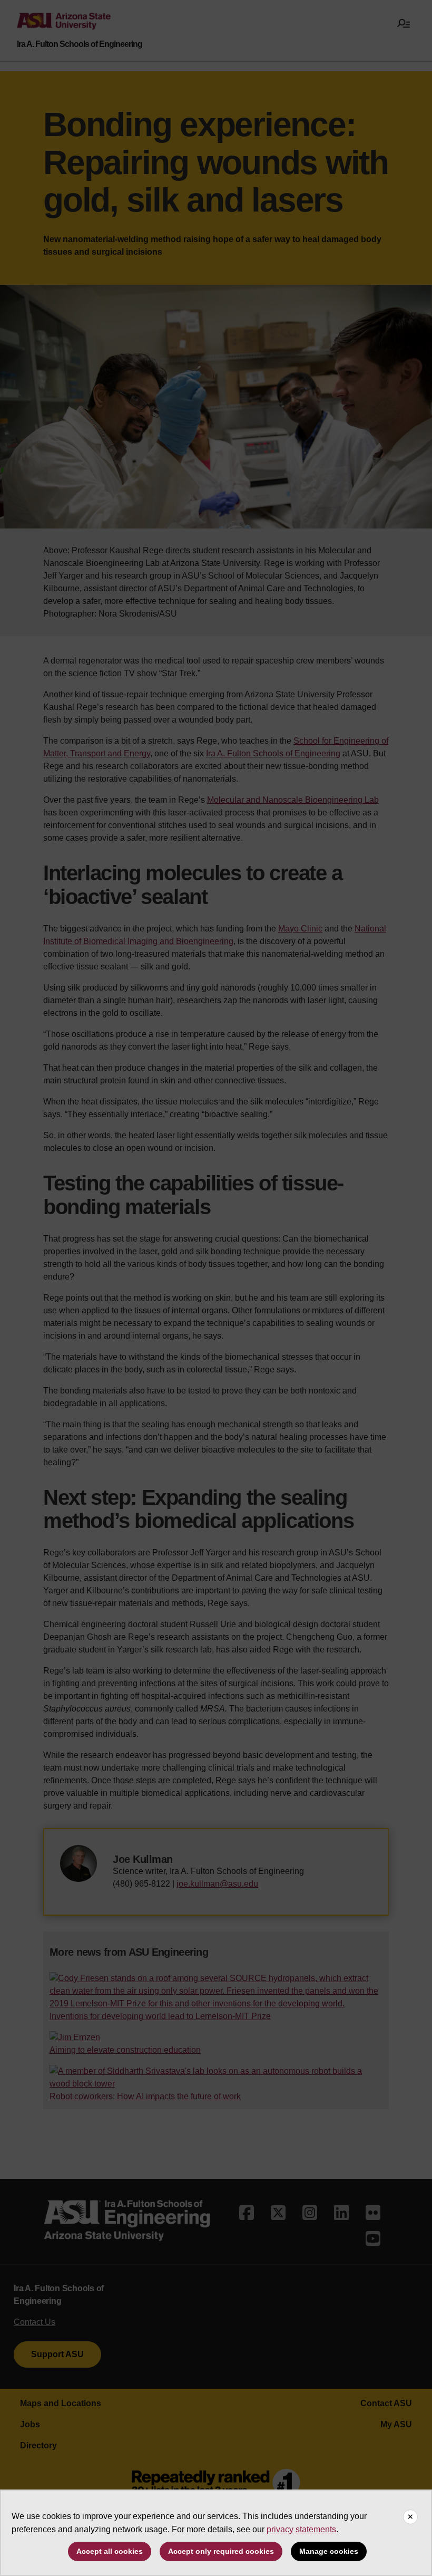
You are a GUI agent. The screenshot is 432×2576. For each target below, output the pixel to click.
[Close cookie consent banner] (410, 2517)
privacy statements (301, 2529)
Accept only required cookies (221, 2551)
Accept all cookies (110, 2551)
